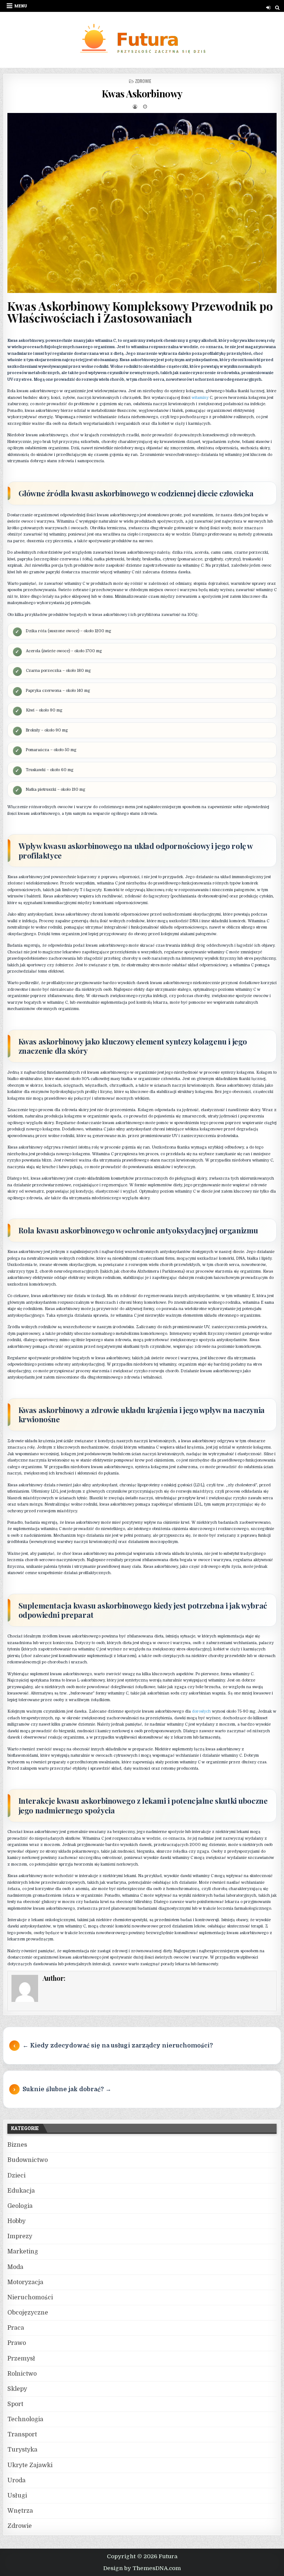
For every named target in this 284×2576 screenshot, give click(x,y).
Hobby (16, 2221)
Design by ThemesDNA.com (142, 2568)
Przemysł (21, 2359)
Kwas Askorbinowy (142, 94)
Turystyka (22, 2450)
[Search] (277, 8)
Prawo (17, 2343)
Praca (16, 2328)
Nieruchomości (30, 2297)
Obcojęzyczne (28, 2313)
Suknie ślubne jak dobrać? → (67, 2089)
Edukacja (21, 2191)
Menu (21, 6)
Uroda (16, 2480)
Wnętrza (20, 2511)
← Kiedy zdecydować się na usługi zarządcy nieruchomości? (118, 2046)
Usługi (17, 2496)
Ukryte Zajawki (30, 2465)
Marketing (23, 2252)
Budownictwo (28, 2160)
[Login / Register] (268, 8)
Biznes (17, 2145)
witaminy (200, 398)
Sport (15, 2404)
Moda (15, 2267)
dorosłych (201, 1711)
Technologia (25, 2419)
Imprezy (20, 2236)
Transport (22, 2435)
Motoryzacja (25, 2282)
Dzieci (16, 2176)
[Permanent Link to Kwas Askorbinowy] (142, 203)
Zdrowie (143, 81)
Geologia (20, 2206)
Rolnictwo (22, 2374)
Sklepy (17, 2389)
